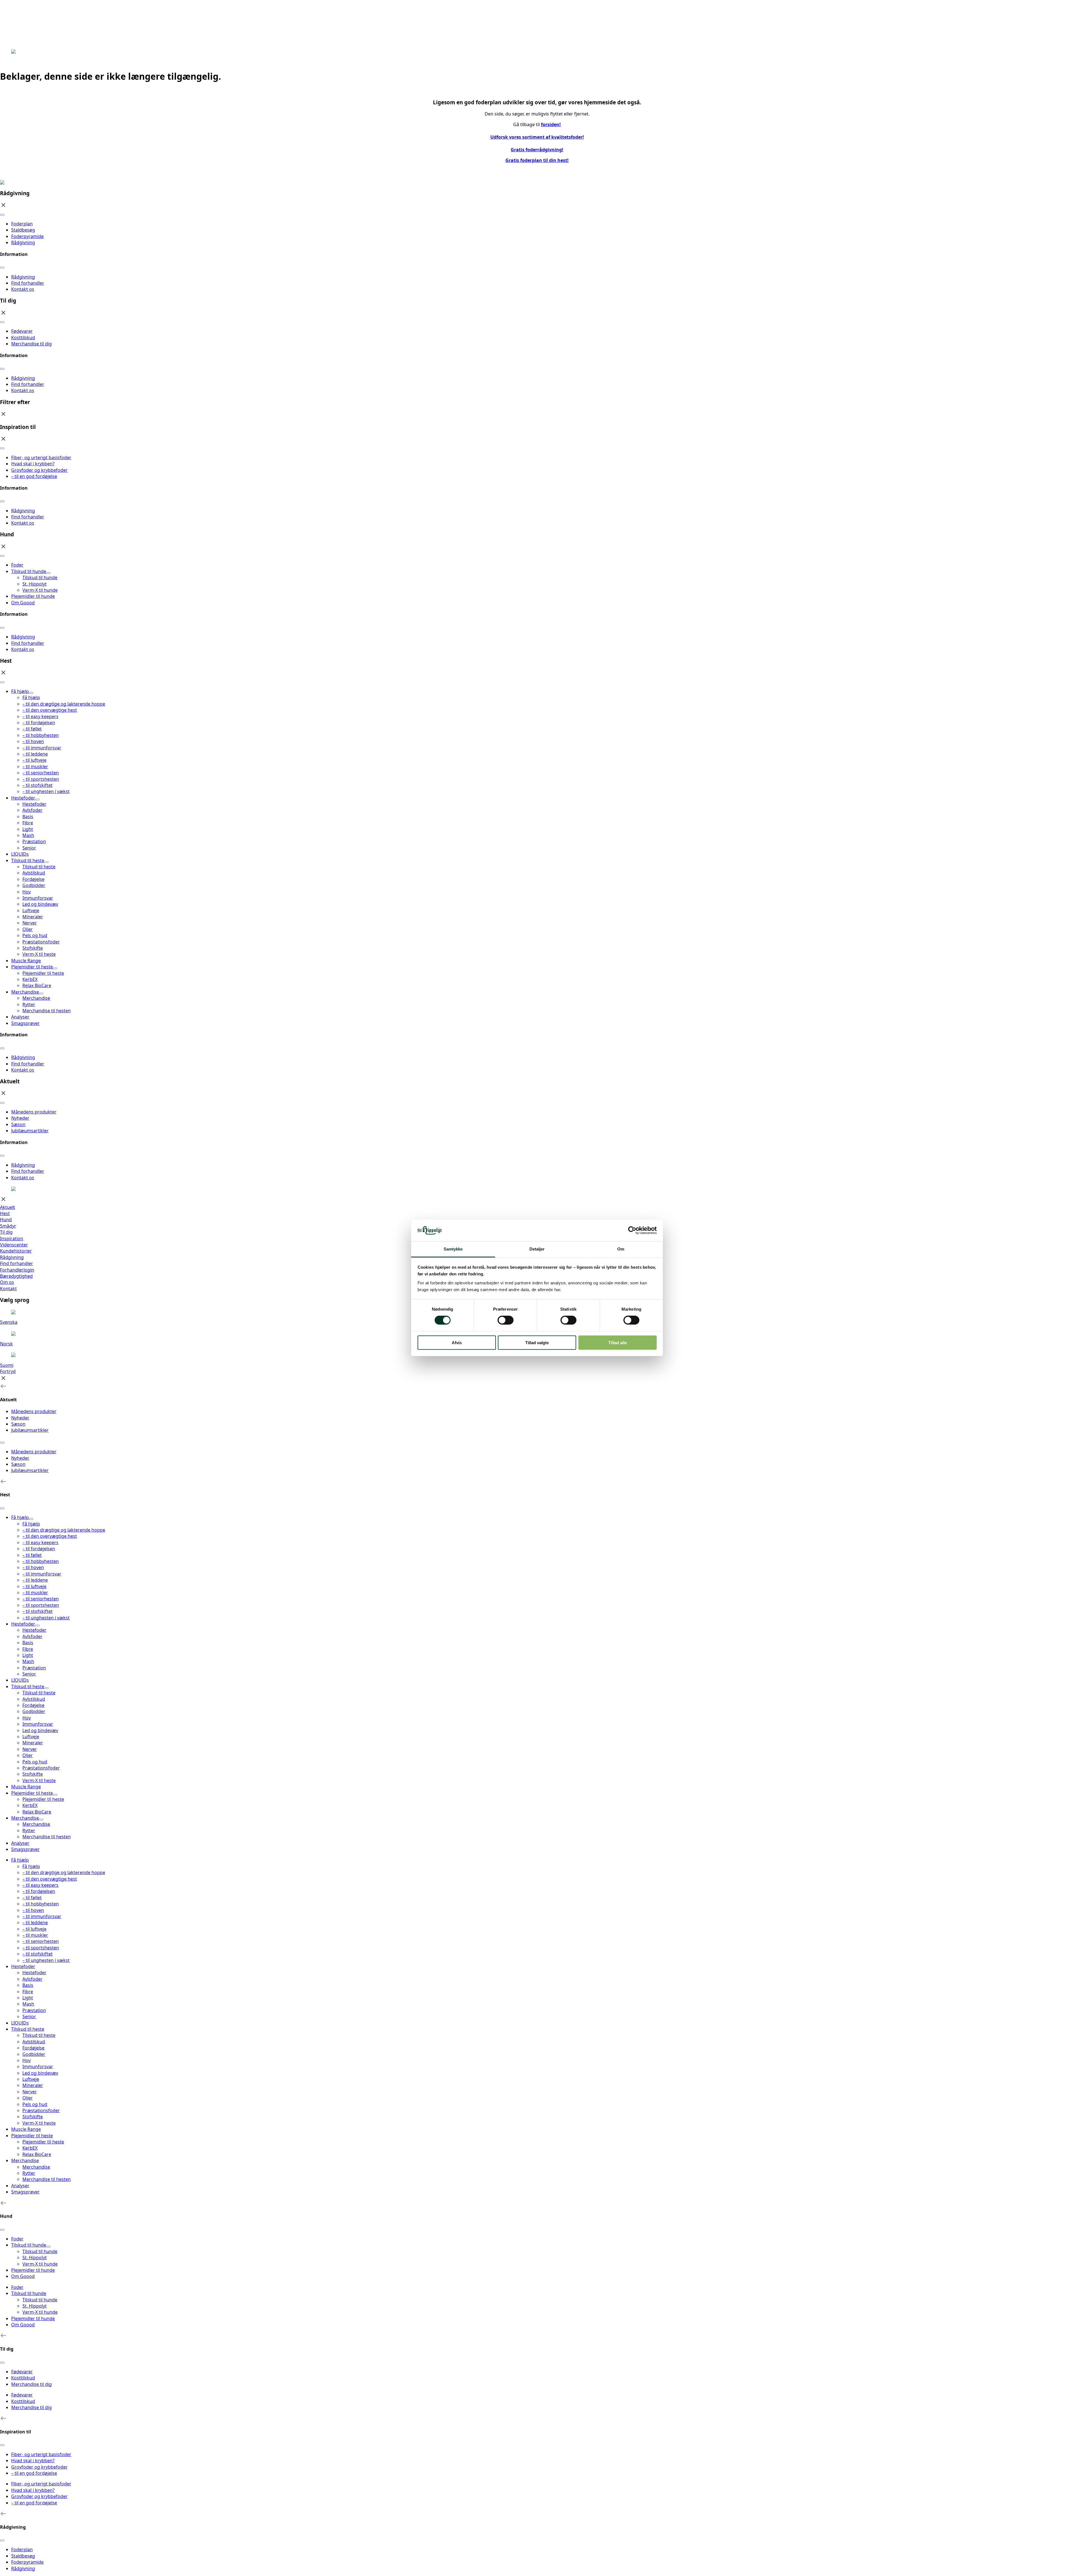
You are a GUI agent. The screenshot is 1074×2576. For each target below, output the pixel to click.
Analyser (20, 1017)
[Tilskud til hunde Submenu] (48, 573)
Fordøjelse (33, 2048)
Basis (28, 1985)
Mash (28, 2004)
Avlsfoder (32, 1979)
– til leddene (35, 1922)
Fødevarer (22, 331)
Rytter (29, 2173)
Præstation (34, 2010)
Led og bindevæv (40, 2073)
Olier (28, 2098)
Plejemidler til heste (32, 967)
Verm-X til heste (39, 2123)
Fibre (28, 1992)
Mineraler (33, 2085)
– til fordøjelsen (39, 1891)
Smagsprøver (25, 1023)
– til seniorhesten (41, 1941)
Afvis (457, 1342)
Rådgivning (23, 242)
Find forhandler (28, 283)
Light (28, 1998)
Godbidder (34, 2054)
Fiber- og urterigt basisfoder (41, 457)
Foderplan (22, 224)
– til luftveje (34, 1929)
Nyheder (20, 1118)
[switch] (506, 1320)
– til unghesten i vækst (46, 1960)
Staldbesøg (23, 230)
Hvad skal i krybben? (33, 464)
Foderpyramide (27, 236)
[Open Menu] (2, 215)
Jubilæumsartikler (30, 1131)
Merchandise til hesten (47, 2179)
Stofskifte (33, 2117)
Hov (27, 2060)
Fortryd (8, 1371)
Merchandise (25, 992)
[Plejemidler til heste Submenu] (55, 968)
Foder (17, 565)
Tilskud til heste (28, 860)
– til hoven (33, 1910)
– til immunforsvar (42, 1916)
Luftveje (31, 2079)
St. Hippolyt (35, 2306)
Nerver (30, 2092)
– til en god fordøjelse (34, 476)
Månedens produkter (34, 1112)
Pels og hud (35, 2104)
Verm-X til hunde (40, 2312)
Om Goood (23, 603)
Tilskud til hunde (29, 571)
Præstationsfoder (41, 2110)
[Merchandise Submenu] (41, 994)
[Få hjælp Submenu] (31, 693)
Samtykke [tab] (453, 1249)
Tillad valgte (537, 1342)
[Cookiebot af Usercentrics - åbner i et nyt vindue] (632, 1230)
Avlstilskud (34, 2042)
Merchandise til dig (31, 344)
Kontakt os (23, 289)
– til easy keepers (40, 1885)
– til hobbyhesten (41, 1904)
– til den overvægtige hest (50, 1879)
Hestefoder (23, 798)
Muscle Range (26, 961)
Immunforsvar (38, 2067)
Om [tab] (621, 1249)
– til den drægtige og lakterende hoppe (64, 1872)
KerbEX (30, 2148)
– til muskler (35, 1935)
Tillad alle (618, 1342)
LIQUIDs (20, 854)
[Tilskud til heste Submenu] (46, 862)
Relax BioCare (37, 2154)
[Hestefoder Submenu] (37, 799)
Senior (29, 2016)
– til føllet (32, 1898)
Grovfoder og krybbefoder (39, 470)
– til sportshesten (41, 1948)
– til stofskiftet (37, 1954)
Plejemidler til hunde (33, 596)
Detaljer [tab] (537, 1249)
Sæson (18, 1124)
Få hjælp (20, 691)
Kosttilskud (23, 338)
